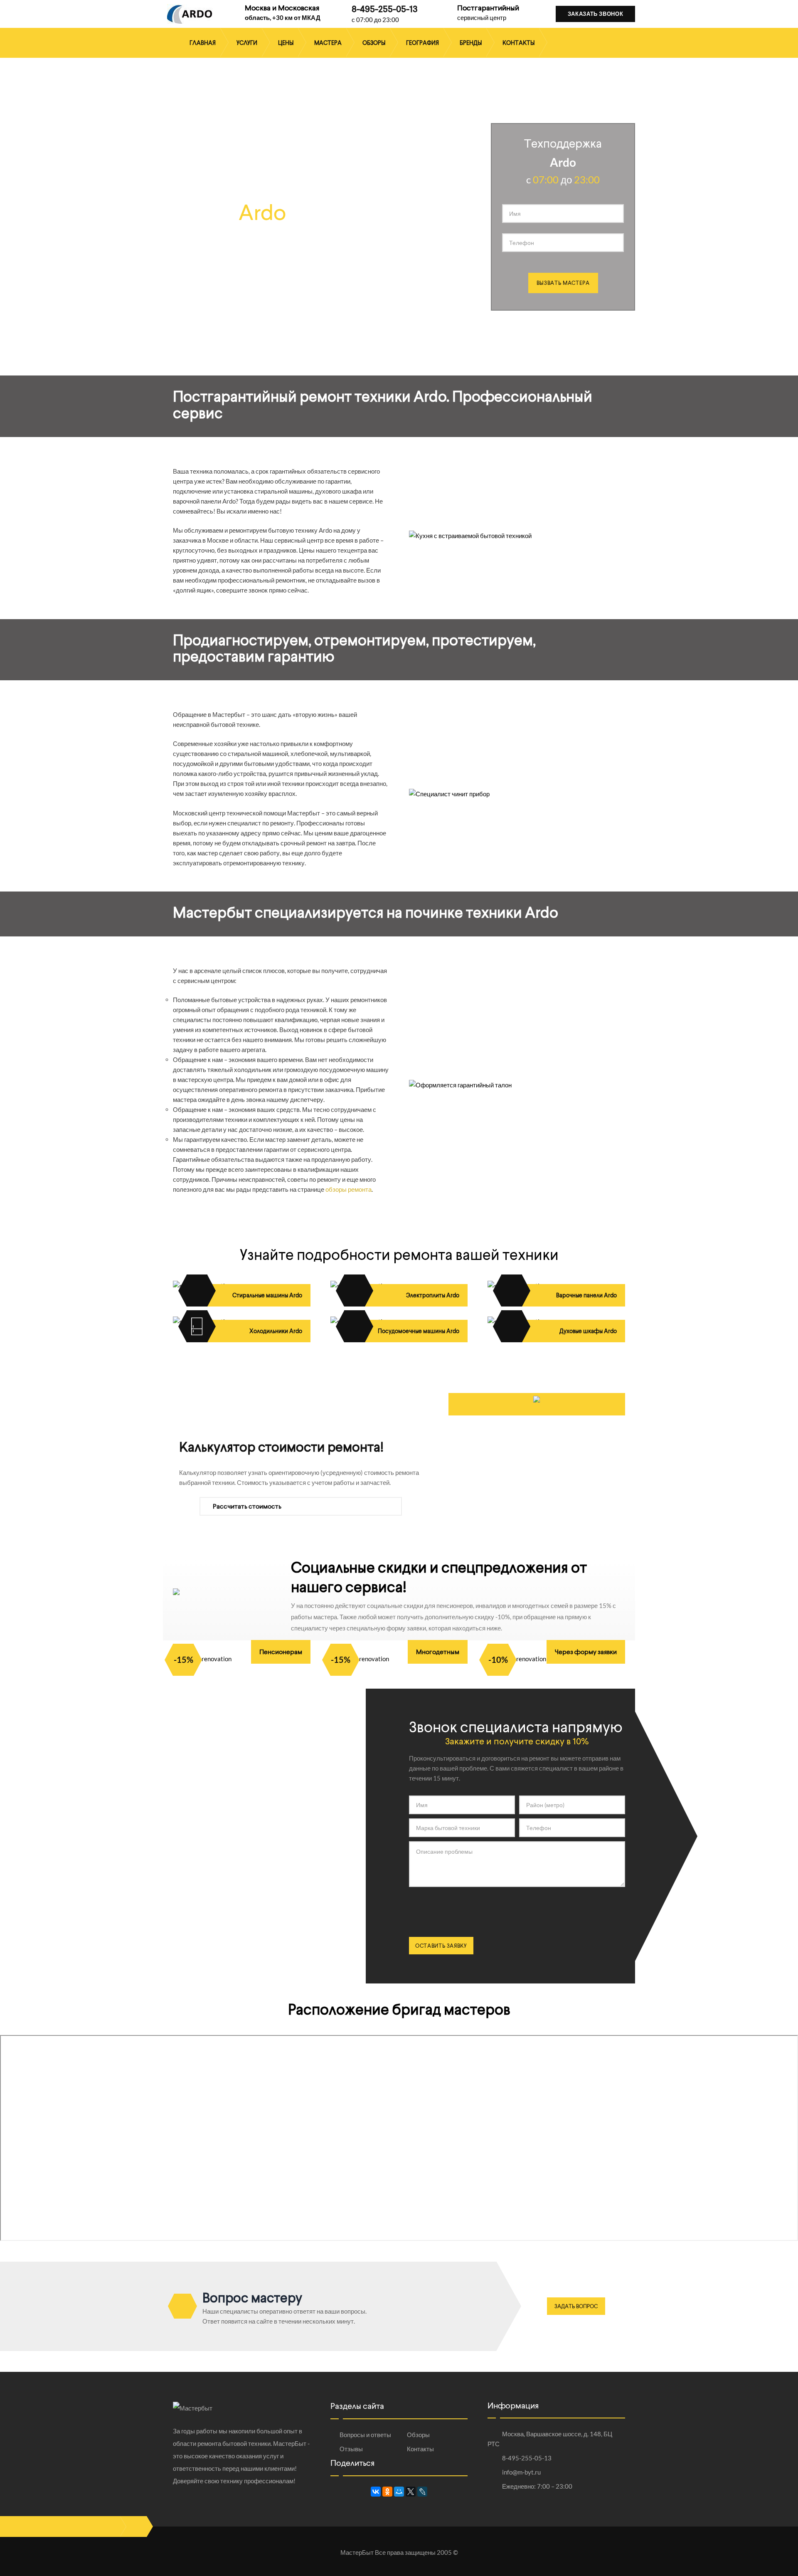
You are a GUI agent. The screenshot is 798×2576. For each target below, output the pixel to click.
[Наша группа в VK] (136, 2527)
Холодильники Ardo (276, 1331)
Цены (286, 43)
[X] (411, 2492)
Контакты (518, 43)
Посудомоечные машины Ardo (419, 1331)
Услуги (247, 43)
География (422, 43)
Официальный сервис (237, 200)
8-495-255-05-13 (385, 9)
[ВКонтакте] (376, 2492)
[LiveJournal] (422, 2492)
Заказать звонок (596, 14)
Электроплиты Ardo (433, 1295)
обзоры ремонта (349, 1189)
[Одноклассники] (387, 2492)
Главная (203, 43)
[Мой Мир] (399, 2492)
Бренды (471, 43)
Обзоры (374, 43)
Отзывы (351, 2449)
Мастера (328, 43)
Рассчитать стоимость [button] (246, 1506)
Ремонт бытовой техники (249, 249)
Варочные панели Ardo (586, 1295)
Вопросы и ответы (365, 2435)
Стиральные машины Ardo (267, 1295)
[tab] (301, 1507)
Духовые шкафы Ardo (588, 1331)
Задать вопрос (576, 2306)
